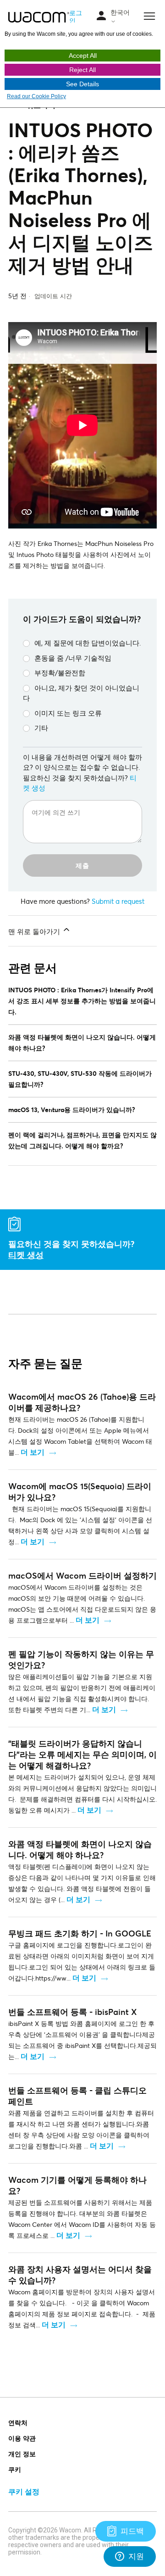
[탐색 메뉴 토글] (101, 16)
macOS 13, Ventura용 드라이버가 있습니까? (72, 1110)
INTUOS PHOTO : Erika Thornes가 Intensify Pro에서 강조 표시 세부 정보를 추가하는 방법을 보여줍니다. (82, 1001)
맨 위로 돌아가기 (35, 931)
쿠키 (15, 2469)
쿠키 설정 (24, 2491)
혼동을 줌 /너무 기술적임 (73, 658)
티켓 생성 (26, 1255)
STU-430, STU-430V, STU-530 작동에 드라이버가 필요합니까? (80, 1079)
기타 (41, 728)
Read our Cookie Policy (36, 96)
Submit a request (118, 901)
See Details (82, 84)
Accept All (83, 56)
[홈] (39, 17)
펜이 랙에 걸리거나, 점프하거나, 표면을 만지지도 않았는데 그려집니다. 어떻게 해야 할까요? (82, 1140)
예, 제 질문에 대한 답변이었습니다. (88, 643)
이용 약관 (22, 2438)
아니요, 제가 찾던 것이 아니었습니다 (81, 693)
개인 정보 (22, 2454)
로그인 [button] (76, 17)
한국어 (120, 12)
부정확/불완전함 (60, 673)
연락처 (18, 2423)
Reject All (82, 70)
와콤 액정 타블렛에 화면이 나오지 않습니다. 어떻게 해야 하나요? (82, 1043)
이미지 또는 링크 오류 (68, 713)
